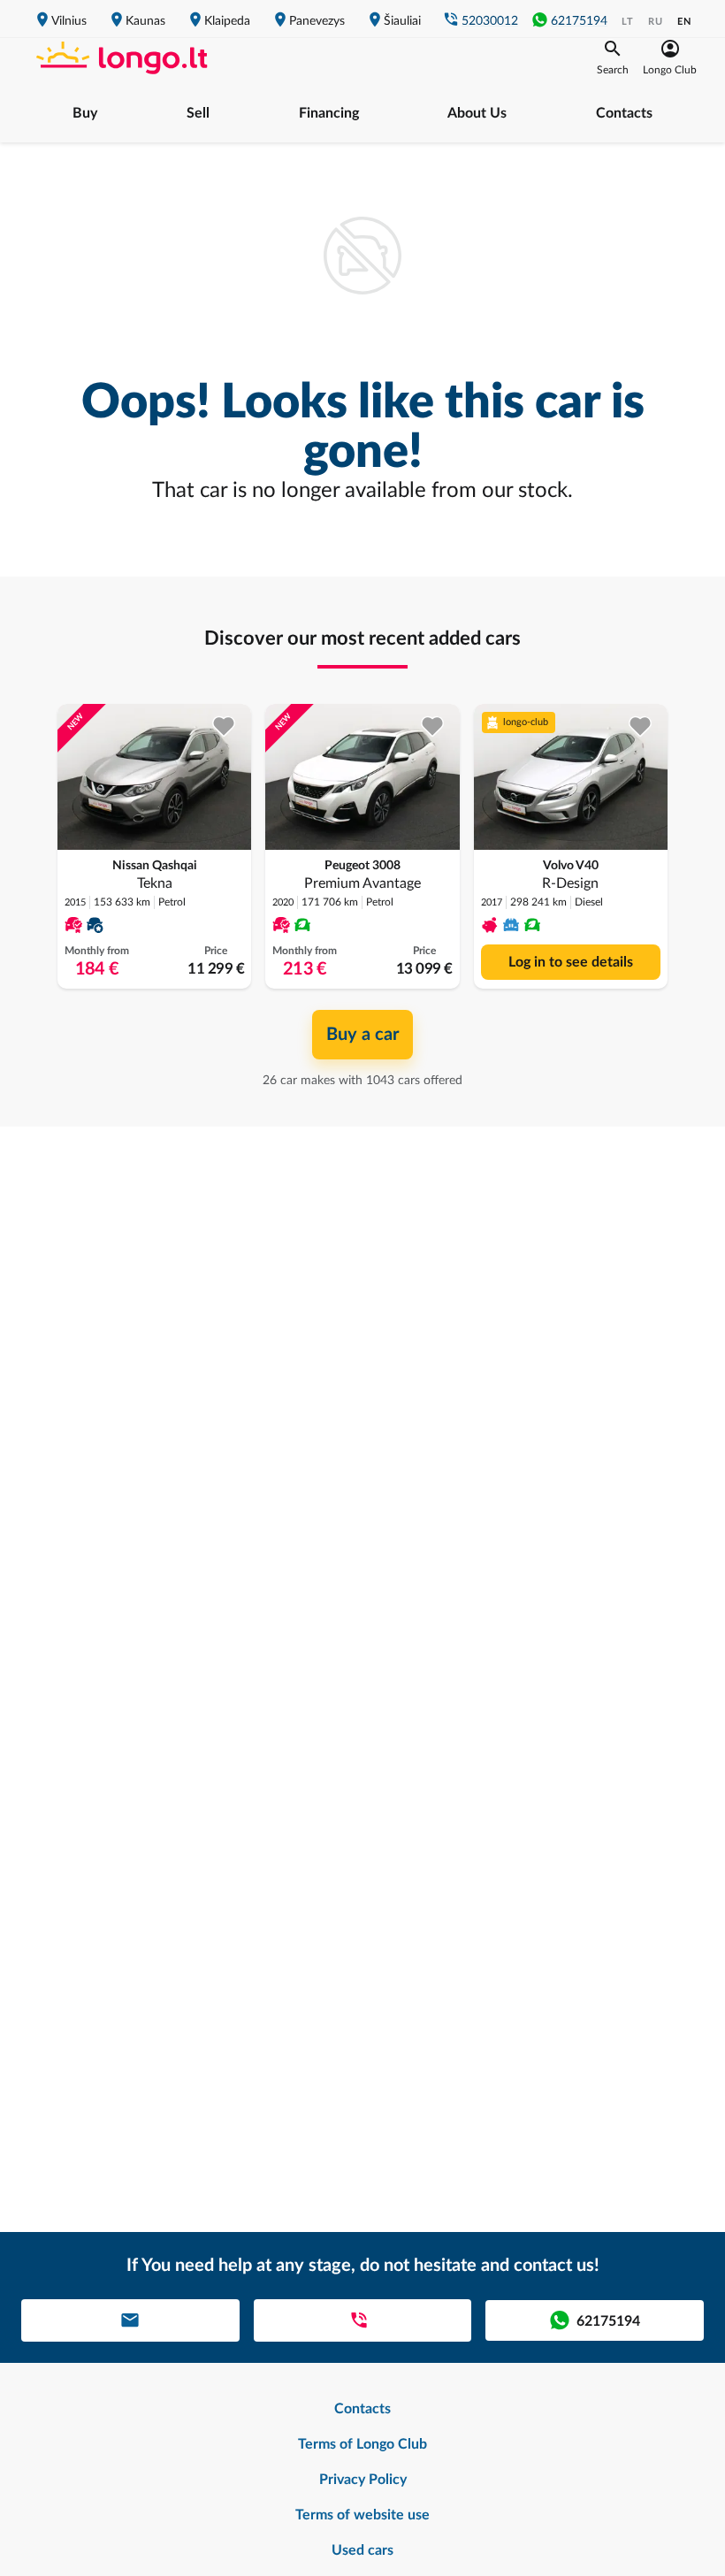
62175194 (579, 21)
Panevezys (317, 21)
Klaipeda (227, 21)
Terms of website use (362, 2515)
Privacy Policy (363, 2480)
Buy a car (362, 1035)
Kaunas (145, 21)
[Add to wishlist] (224, 726)
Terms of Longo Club (362, 2444)
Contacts (624, 113)
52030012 (490, 21)
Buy (85, 113)
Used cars (362, 2550)
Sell (198, 113)
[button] (613, 57)
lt (628, 22)
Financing (329, 113)
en (684, 22)
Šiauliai (402, 21)
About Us (477, 113)
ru (656, 22)
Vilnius (69, 21)
